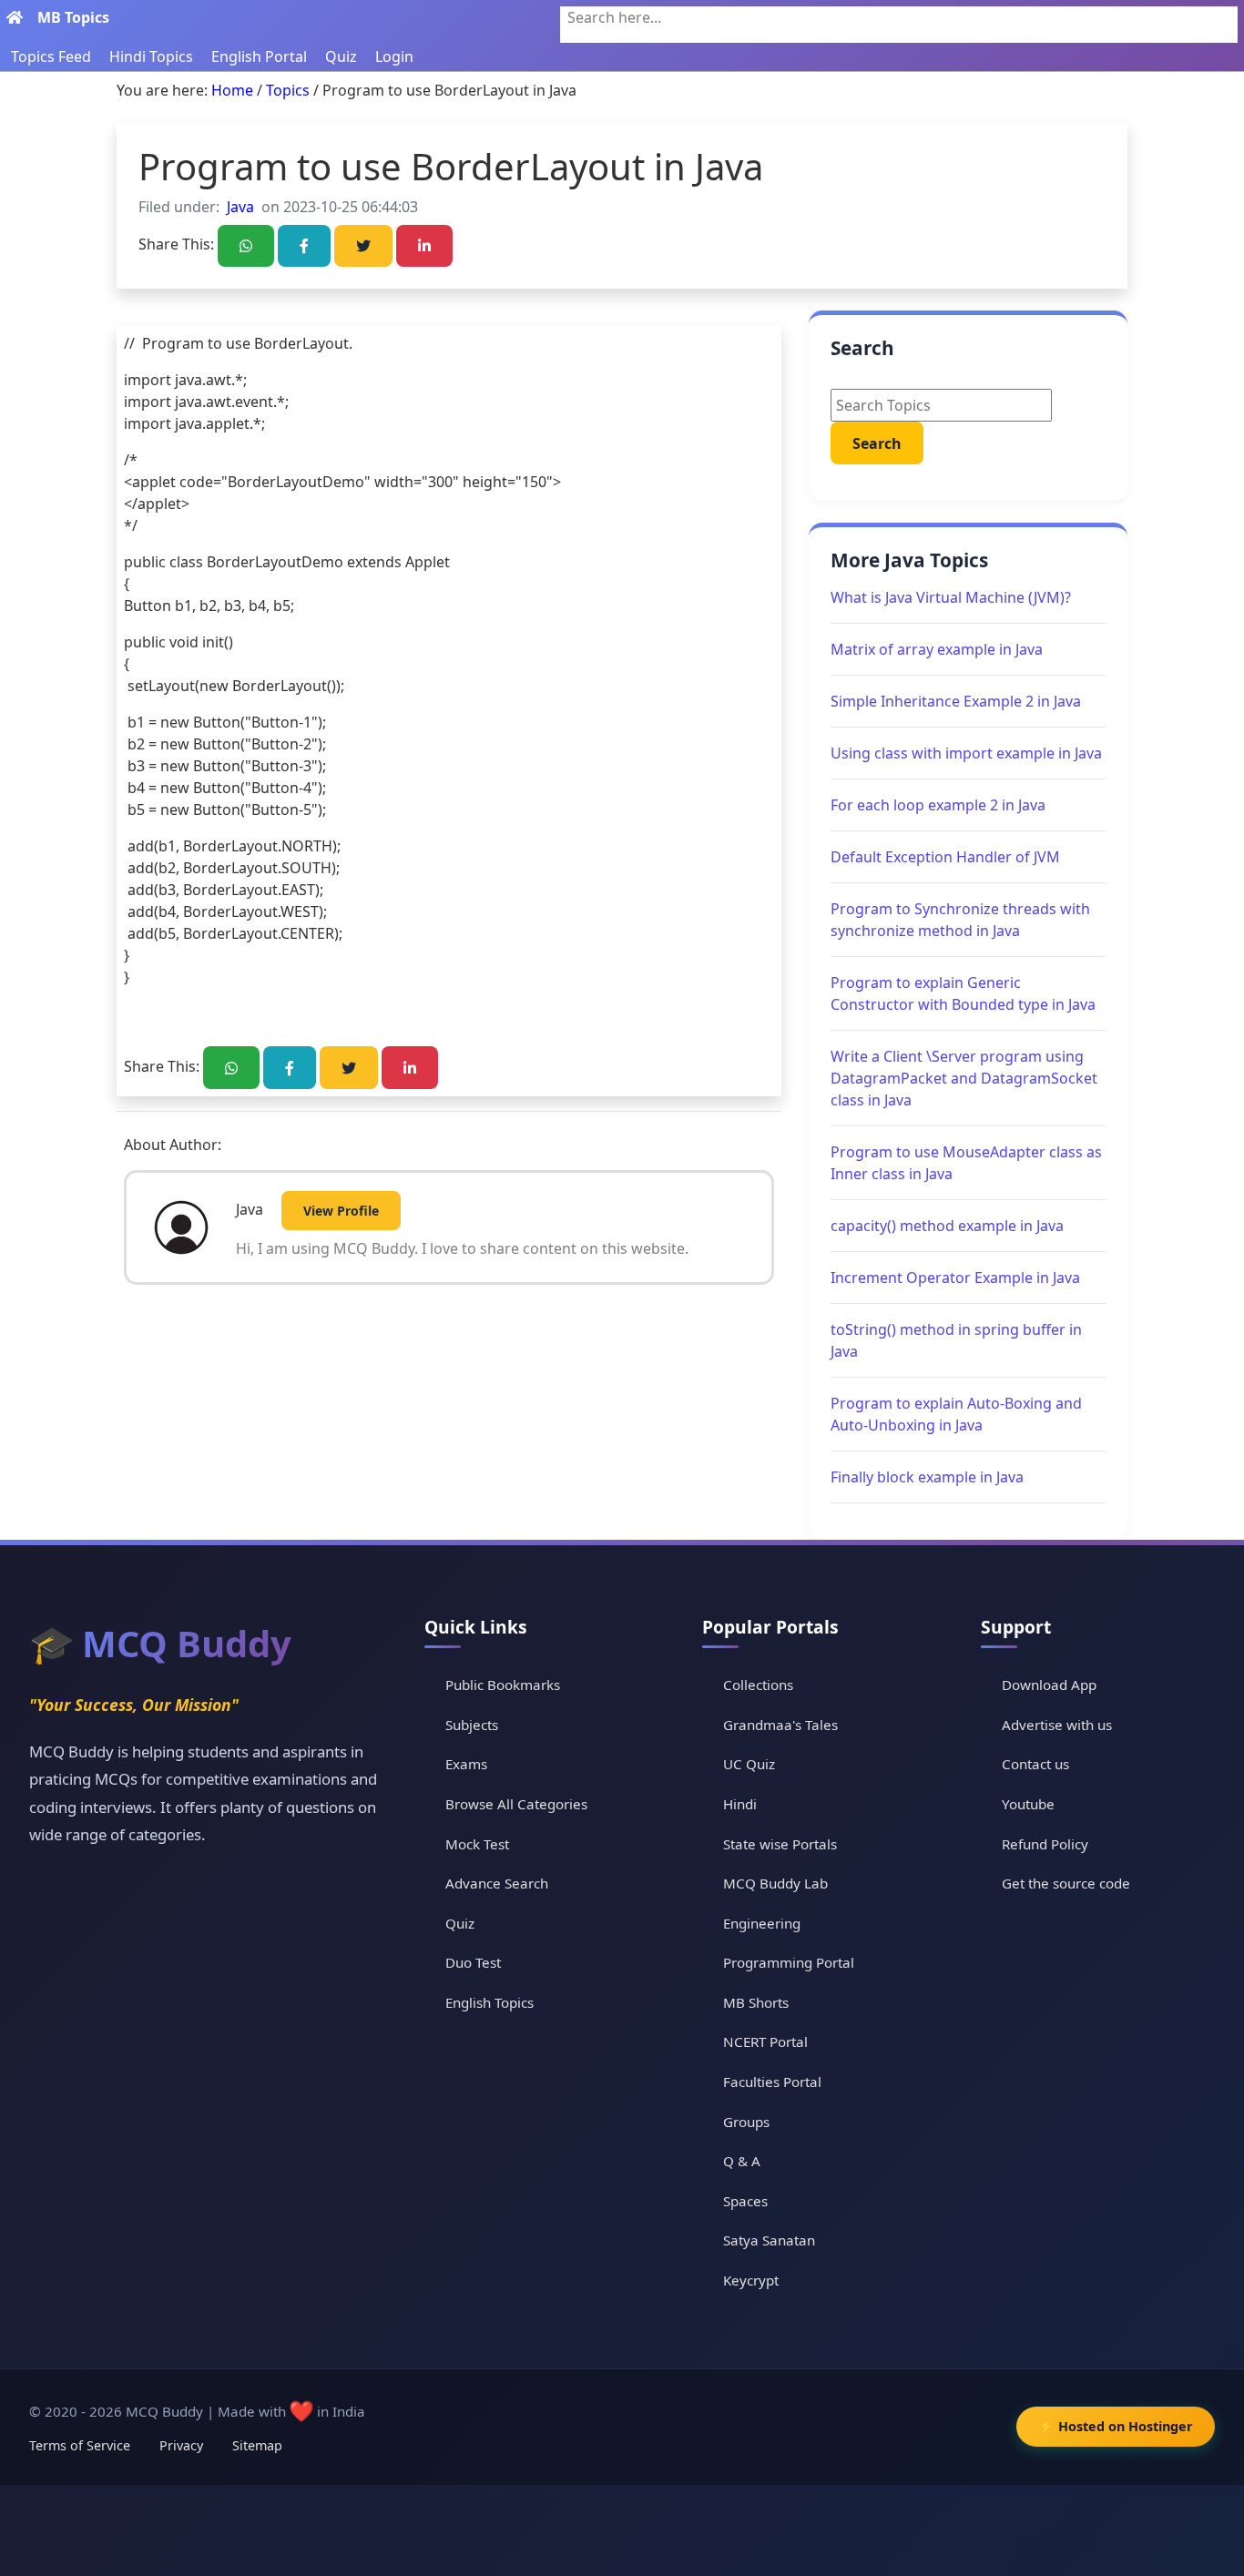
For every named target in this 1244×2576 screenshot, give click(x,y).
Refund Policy (1045, 1844)
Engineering (762, 1923)
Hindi (740, 1804)
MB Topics (73, 17)
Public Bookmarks (503, 1685)
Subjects (472, 1725)
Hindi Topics (151, 56)
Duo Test (473, 1962)
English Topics (489, 2002)
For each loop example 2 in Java (938, 805)
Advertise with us (1057, 1725)
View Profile (341, 1211)
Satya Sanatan (769, 2240)
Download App (1049, 1685)
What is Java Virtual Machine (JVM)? (951, 597)
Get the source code (1066, 1883)
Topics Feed (51, 56)
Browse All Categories (516, 1804)
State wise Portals (780, 1844)
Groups (746, 2122)
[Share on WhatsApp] (246, 246)
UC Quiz (749, 1764)
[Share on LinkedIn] (424, 246)
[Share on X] (363, 246)
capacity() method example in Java (947, 1226)
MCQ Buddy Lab (775, 1883)
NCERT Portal (765, 2041)
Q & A (742, 2161)
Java (240, 207)
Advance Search (497, 1883)
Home (232, 90)
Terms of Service (80, 2445)
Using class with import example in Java (966, 753)
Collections (758, 1685)
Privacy (181, 2445)
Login (394, 56)
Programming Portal (789, 1962)
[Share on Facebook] (304, 246)
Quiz (341, 56)
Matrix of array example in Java (937, 649)
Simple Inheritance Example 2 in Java (956, 701)
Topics (288, 90)
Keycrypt (751, 2280)
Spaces (745, 2201)
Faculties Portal (772, 2082)
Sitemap (257, 2445)
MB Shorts (756, 2002)
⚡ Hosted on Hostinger (1116, 2426)
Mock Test (477, 1844)
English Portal (259, 56)
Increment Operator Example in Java (955, 1278)
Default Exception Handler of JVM (945, 857)
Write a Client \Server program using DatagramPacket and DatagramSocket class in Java (964, 1078)
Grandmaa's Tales (780, 1725)
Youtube (1028, 1804)
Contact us (1035, 1764)
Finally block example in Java (927, 1477)
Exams (466, 1764)
